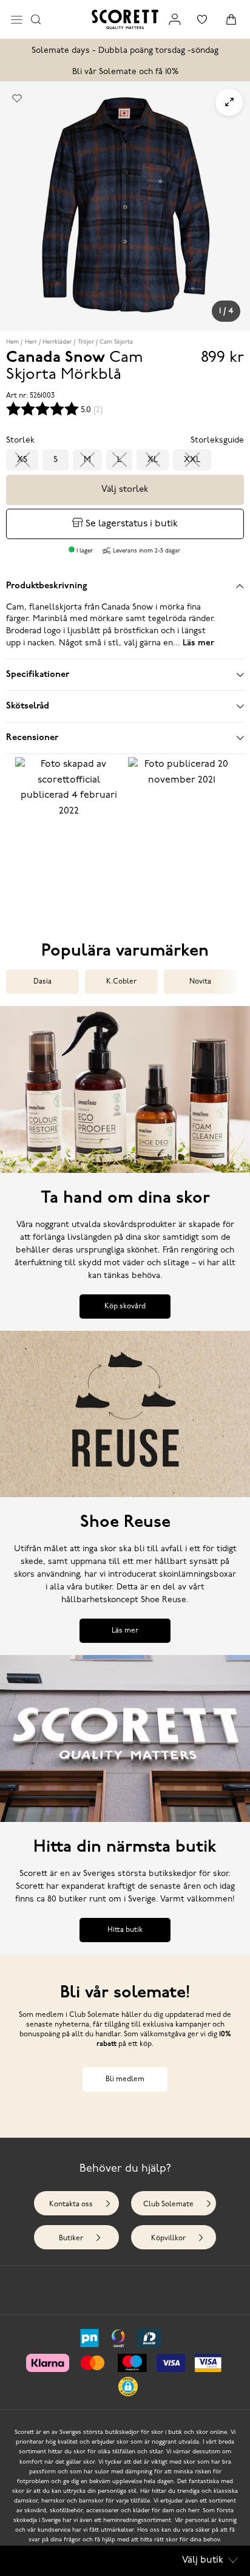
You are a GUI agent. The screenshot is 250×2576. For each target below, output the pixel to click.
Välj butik (203, 2560)
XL (153, 460)
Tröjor (86, 342)
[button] (69, 832)
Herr (31, 342)
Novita (200, 982)
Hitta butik (125, 1930)
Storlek (20, 440)
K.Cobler (121, 982)
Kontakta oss (71, 2204)
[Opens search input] (36, 19)
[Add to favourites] (17, 98)
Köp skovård (125, 1307)
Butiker (71, 2238)
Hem (12, 342)
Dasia (42, 982)
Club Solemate (168, 2204)
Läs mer (125, 1631)
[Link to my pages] (175, 19)
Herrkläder (57, 342)
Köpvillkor (168, 2238)
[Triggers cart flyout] (231, 19)
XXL (192, 460)
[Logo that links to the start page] (125, 19)
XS (22, 460)
